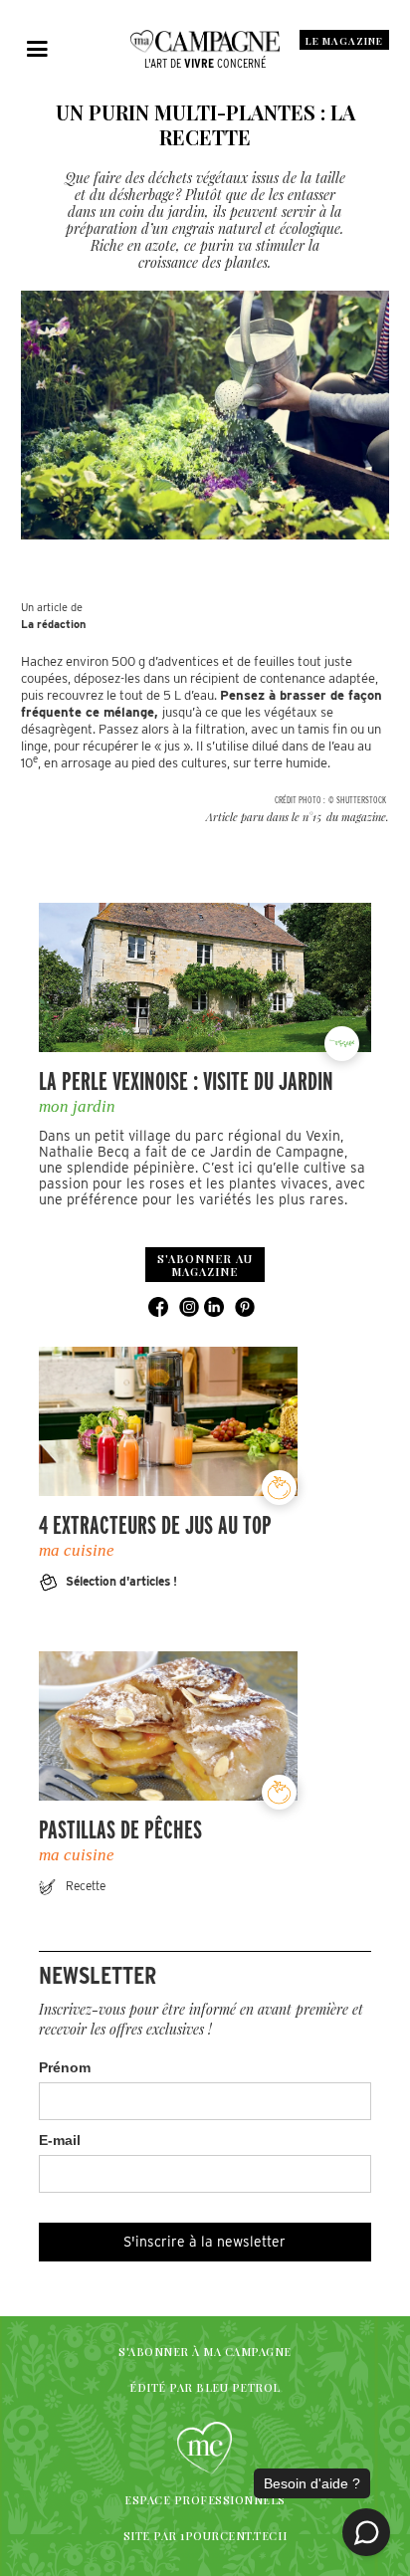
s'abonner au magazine (205, 1265)
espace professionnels (205, 2500)
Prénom (65, 2067)
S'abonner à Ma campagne (205, 2352)
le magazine (344, 41)
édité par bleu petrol (205, 2387)
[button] (37, 50)
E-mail (60, 2140)
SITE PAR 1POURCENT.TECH (205, 2536)
